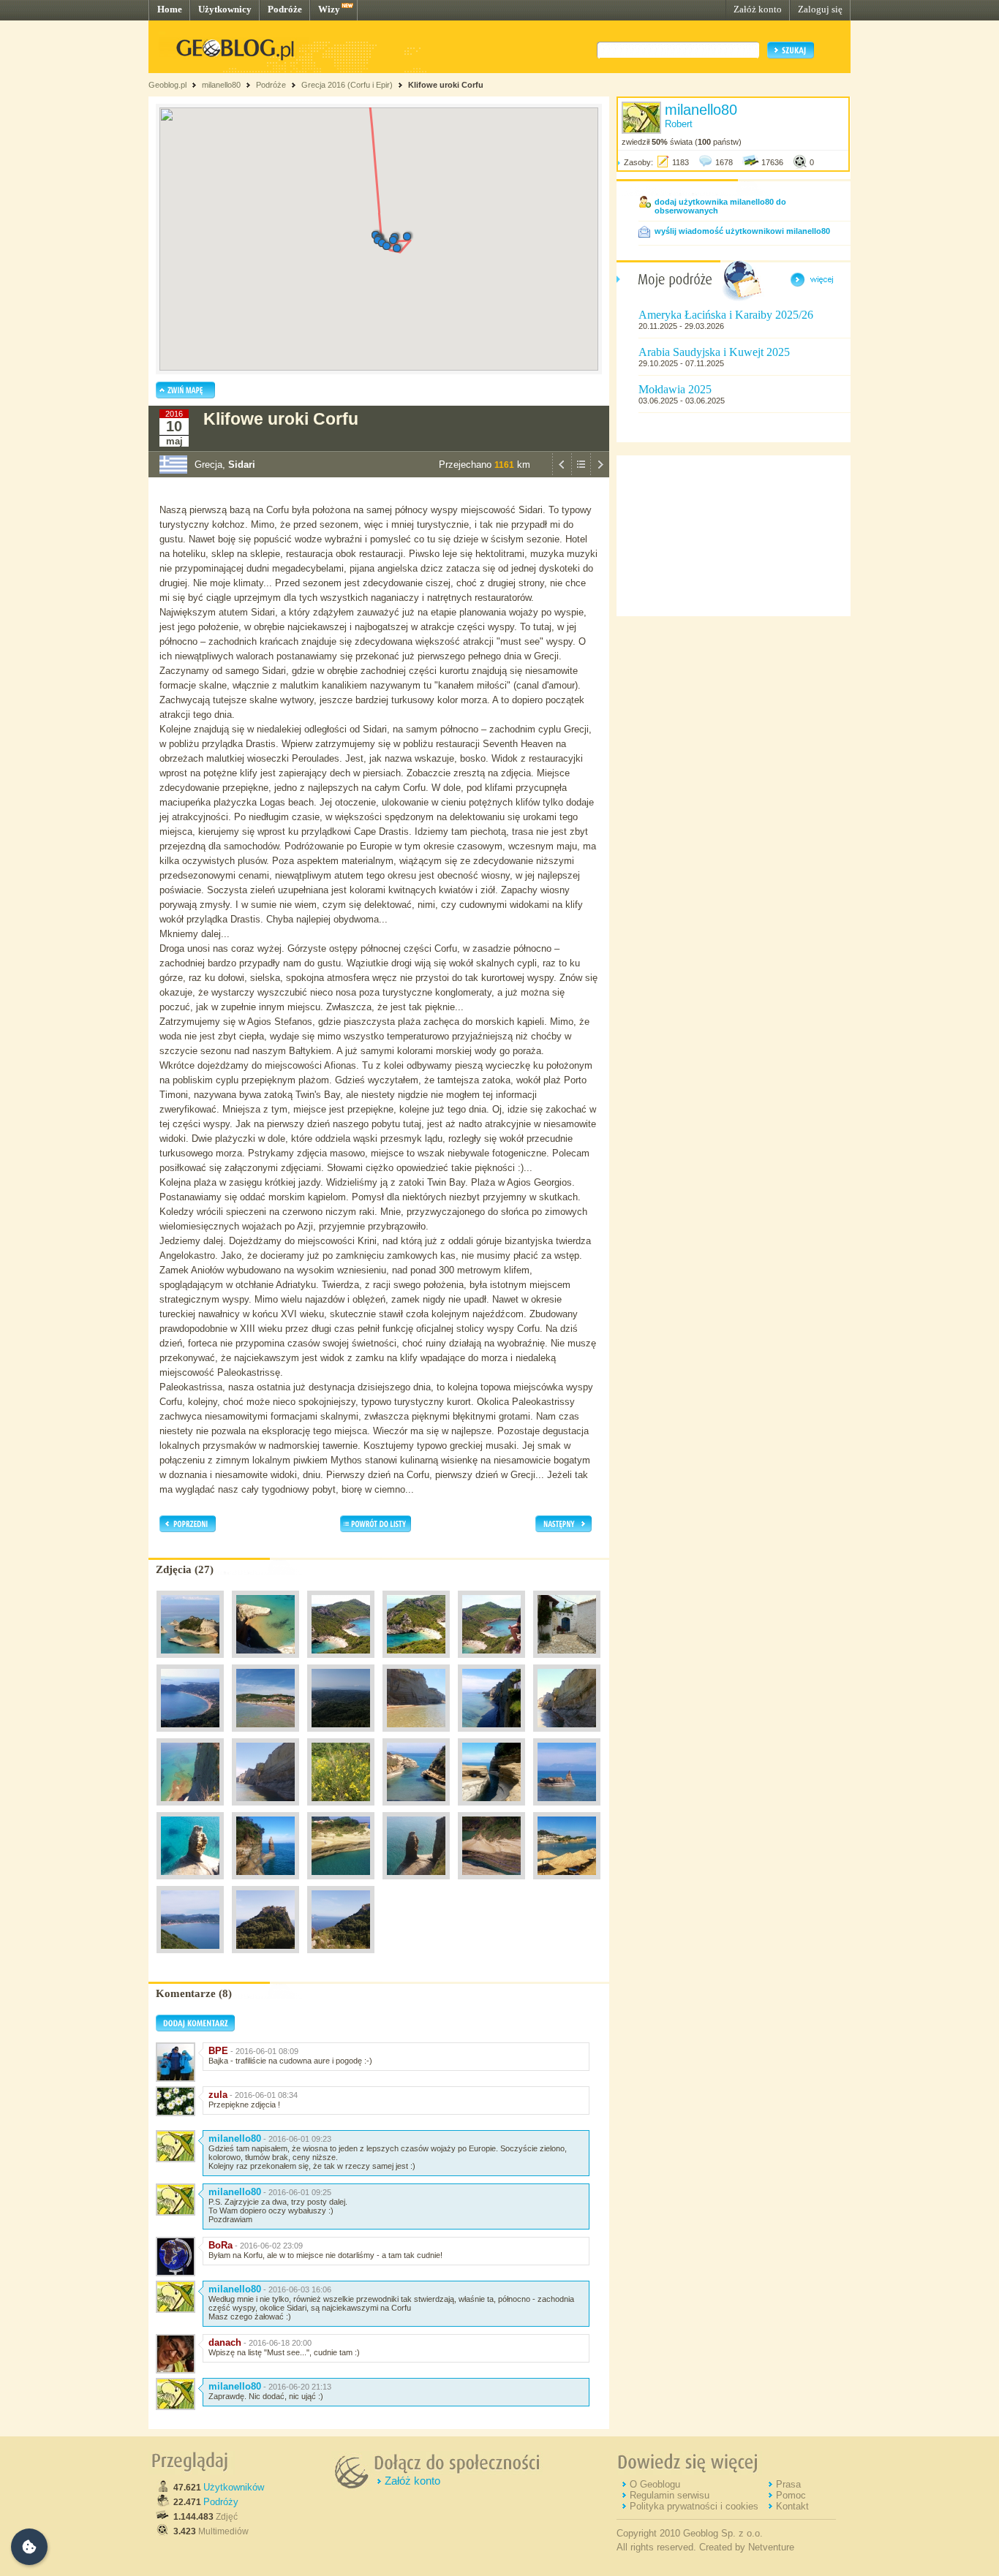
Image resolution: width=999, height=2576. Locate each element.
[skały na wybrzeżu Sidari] (190, 1883)
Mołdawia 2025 (675, 389)
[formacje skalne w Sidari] (416, 1809)
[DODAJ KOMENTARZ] (195, 2028)
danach (225, 2342)
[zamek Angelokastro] (265, 1957)
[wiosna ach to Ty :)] (341, 1809)
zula (218, 2095)
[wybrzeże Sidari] (567, 1809)
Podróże (285, 9)
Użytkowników (234, 2487)
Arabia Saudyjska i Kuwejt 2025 (714, 352)
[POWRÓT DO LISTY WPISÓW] (581, 474)
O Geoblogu (655, 2484)
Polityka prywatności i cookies (694, 2506)
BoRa (220, 2245)
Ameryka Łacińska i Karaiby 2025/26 (726, 315)
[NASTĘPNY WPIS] (600, 474)
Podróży (221, 2502)
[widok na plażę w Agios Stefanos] (190, 1735)
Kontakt (792, 2506)
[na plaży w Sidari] (567, 1883)
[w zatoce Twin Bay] (491, 1662)
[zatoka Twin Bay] (341, 1662)
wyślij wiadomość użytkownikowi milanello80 (742, 231)
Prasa (788, 2484)
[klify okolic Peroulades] (567, 1735)
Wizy (329, 9)
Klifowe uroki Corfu (446, 85)
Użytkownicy (225, 9)
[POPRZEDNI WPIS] (562, 474)
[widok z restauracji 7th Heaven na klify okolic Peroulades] (491, 1735)
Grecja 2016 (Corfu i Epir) (347, 85)
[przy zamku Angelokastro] (341, 1957)
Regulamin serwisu (670, 2495)
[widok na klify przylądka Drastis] (190, 1662)
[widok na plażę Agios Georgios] (190, 1957)
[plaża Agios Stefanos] (265, 1735)
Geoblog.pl (167, 85)
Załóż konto (758, 9)
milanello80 (221, 85)
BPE (218, 2051)
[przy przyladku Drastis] (265, 1662)
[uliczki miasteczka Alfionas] (567, 1662)
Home (170, 9)
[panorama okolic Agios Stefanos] (341, 1735)
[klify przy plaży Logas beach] (416, 1735)
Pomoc (791, 2495)
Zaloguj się (820, 9)
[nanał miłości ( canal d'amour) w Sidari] (491, 1809)
